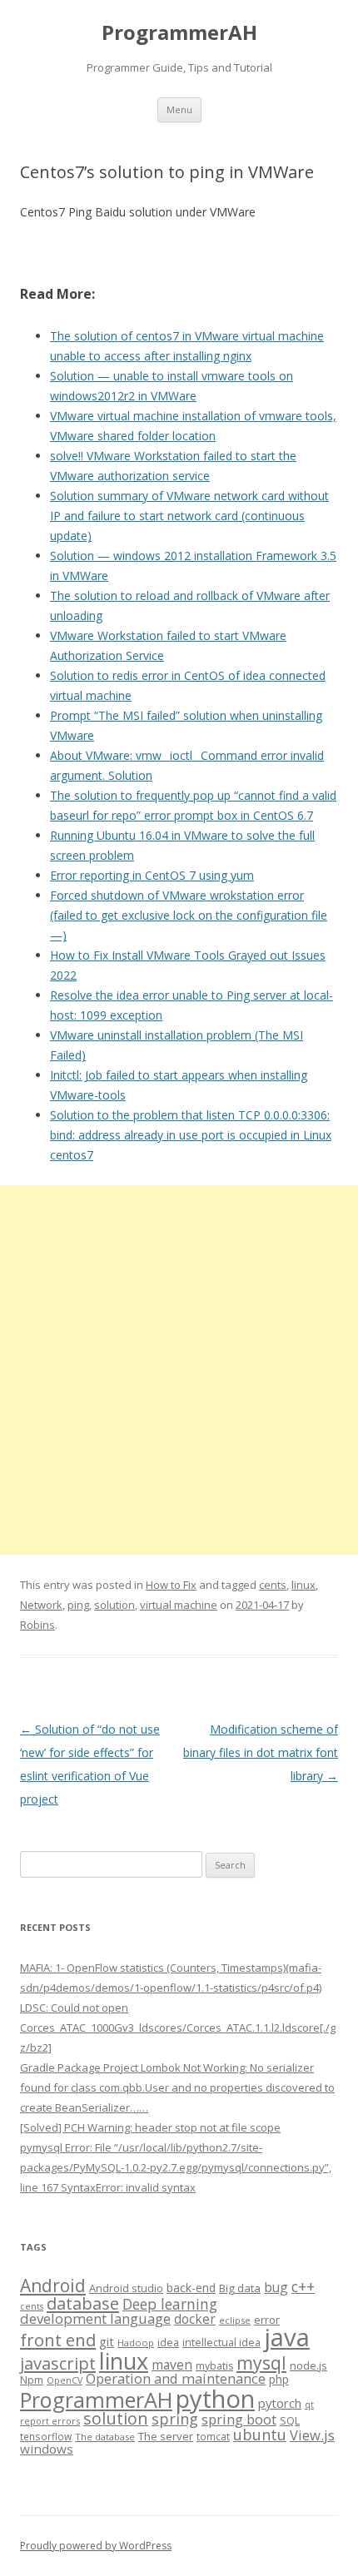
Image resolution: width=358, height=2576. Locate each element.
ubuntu (260, 2434)
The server (166, 2436)
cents (273, 1585)
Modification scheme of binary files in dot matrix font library (261, 1752)
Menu (179, 109)
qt (309, 2404)
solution (114, 1605)
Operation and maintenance (176, 2379)
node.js (308, 2365)
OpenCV (65, 2380)
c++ (303, 2286)
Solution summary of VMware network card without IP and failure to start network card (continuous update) (189, 516)
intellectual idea (221, 2343)
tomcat (213, 2436)
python (215, 2398)
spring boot (239, 2420)
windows (47, 2449)
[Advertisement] (179, 1370)
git (107, 2341)
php (279, 2379)
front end (58, 2340)
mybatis (214, 2366)
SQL (290, 2420)
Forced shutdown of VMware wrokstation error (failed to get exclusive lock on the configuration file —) (189, 915)
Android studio (126, 2288)
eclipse (235, 2320)
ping (78, 1605)
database (83, 2303)
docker (195, 2319)
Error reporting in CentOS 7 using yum (152, 875)
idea (168, 2343)
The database (105, 2437)
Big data (240, 2288)
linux (303, 1585)
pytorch (280, 2403)
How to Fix (171, 1585)
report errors (50, 2421)
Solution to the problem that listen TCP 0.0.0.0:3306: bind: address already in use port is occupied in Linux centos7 (191, 1135)
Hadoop (136, 2343)
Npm (32, 2380)
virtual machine (179, 1605)
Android (53, 2286)
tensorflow (46, 2436)
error (267, 2320)
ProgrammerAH (179, 33)
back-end (191, 2288)
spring (175, 2418)
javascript (58, 2363)
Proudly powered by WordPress (96, 2546)
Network (41, 1605)
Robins (37, 1625)
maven (172, 2365)
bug (276, 2287)
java (287, 2337)
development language (95, 2318)
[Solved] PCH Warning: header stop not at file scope (150, 2127)
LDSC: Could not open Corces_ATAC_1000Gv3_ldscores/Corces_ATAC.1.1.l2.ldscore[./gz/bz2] (178, 2028)
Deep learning (170, 2304)
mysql (261, 2363)
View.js (312, 2435)
